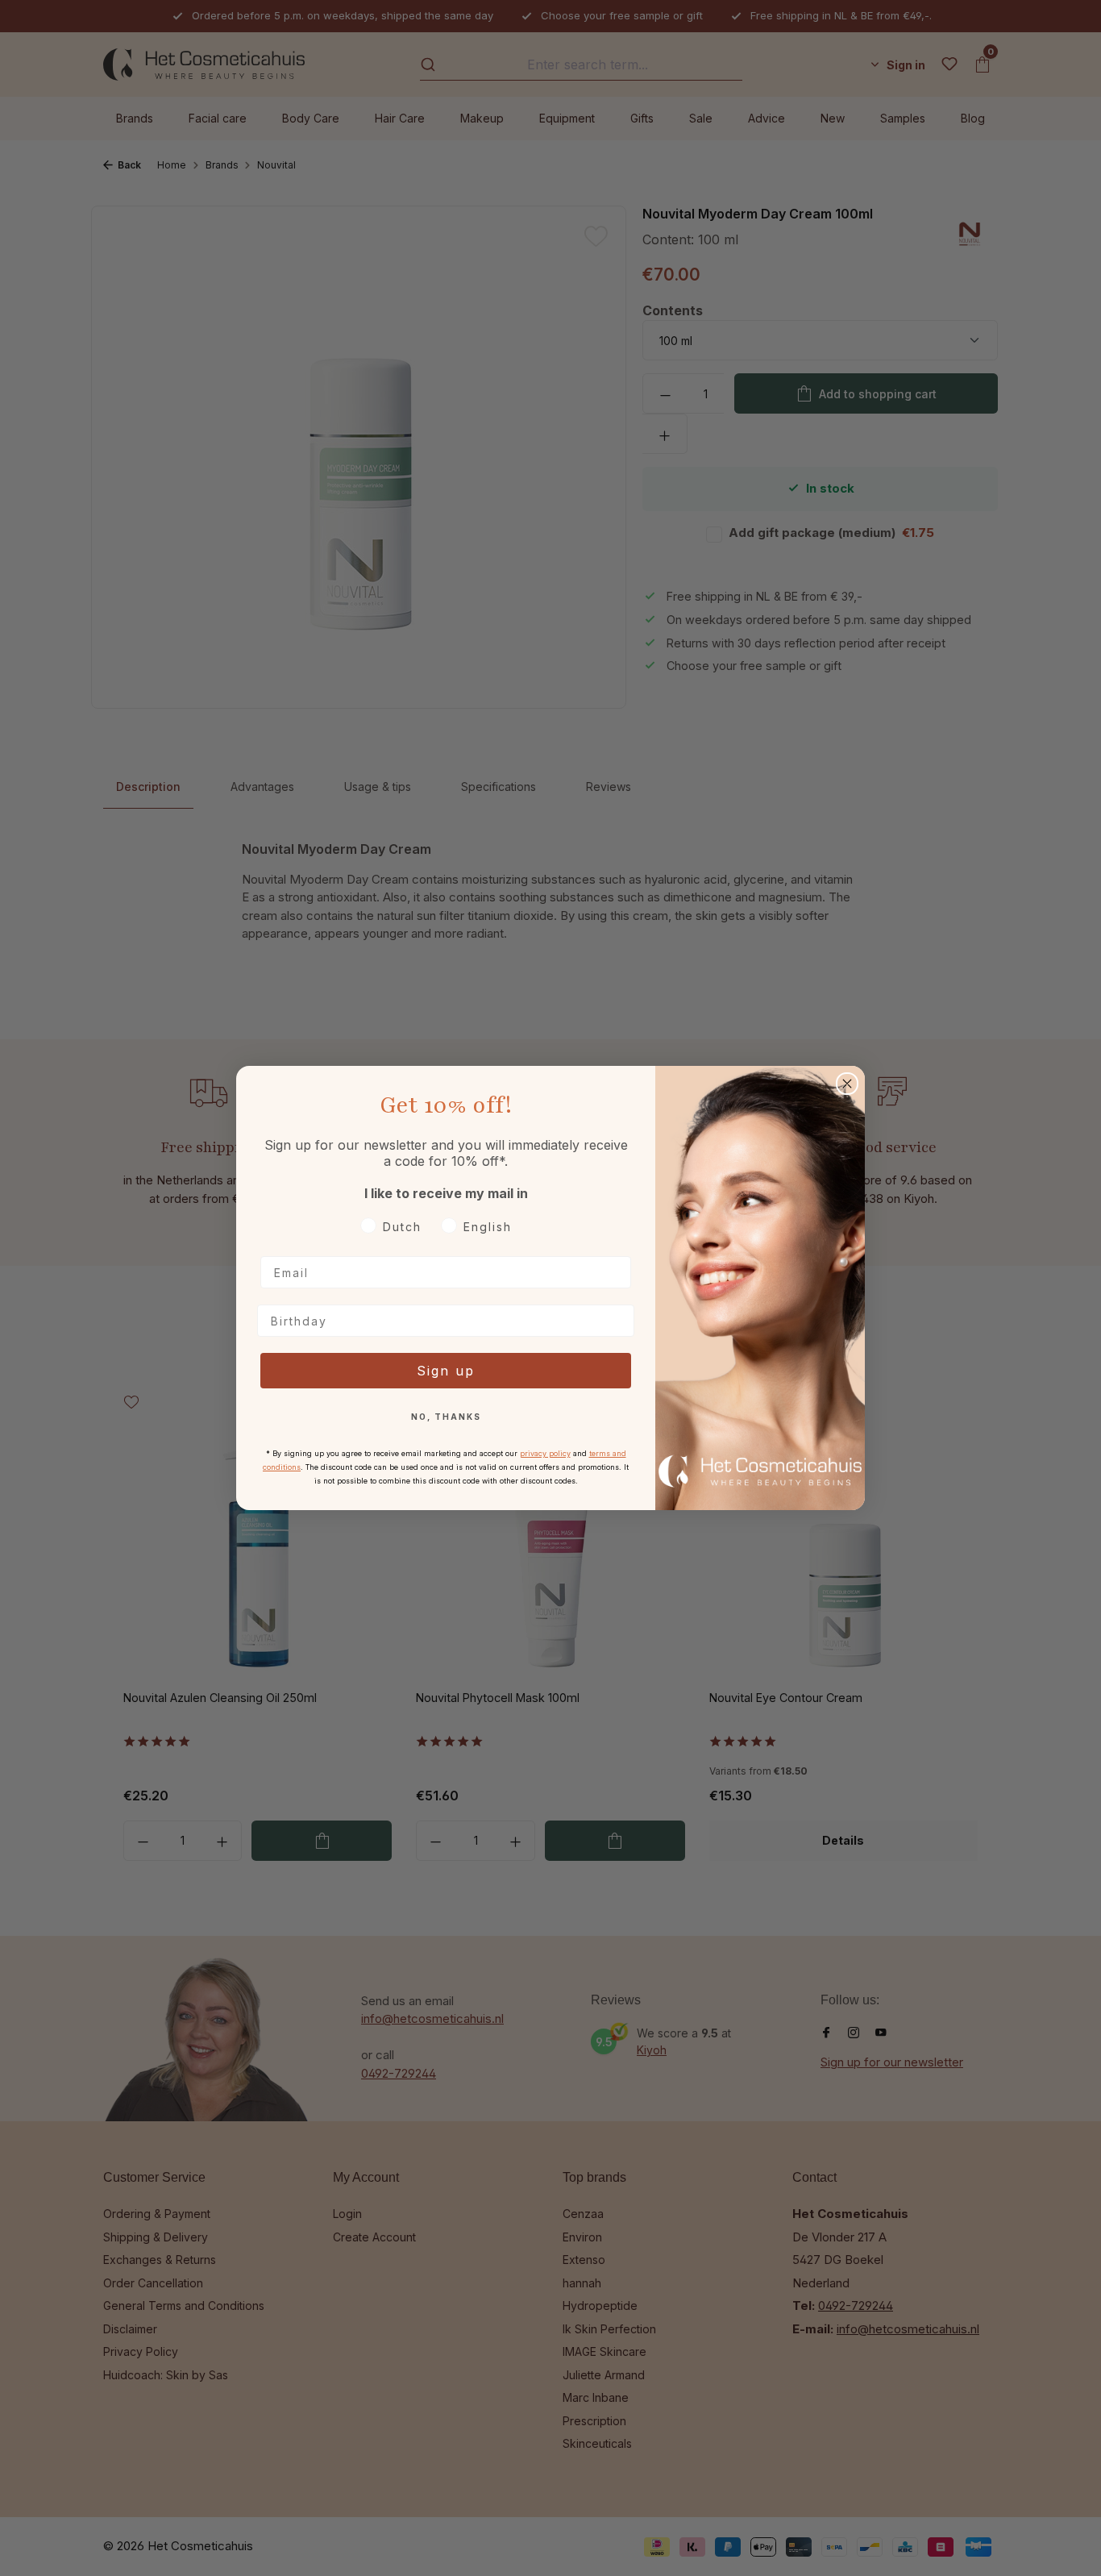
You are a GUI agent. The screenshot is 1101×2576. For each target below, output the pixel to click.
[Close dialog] (847, 1084)
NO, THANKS (446, 1417)
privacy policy (545, 1453)
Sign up (446, 1371)
